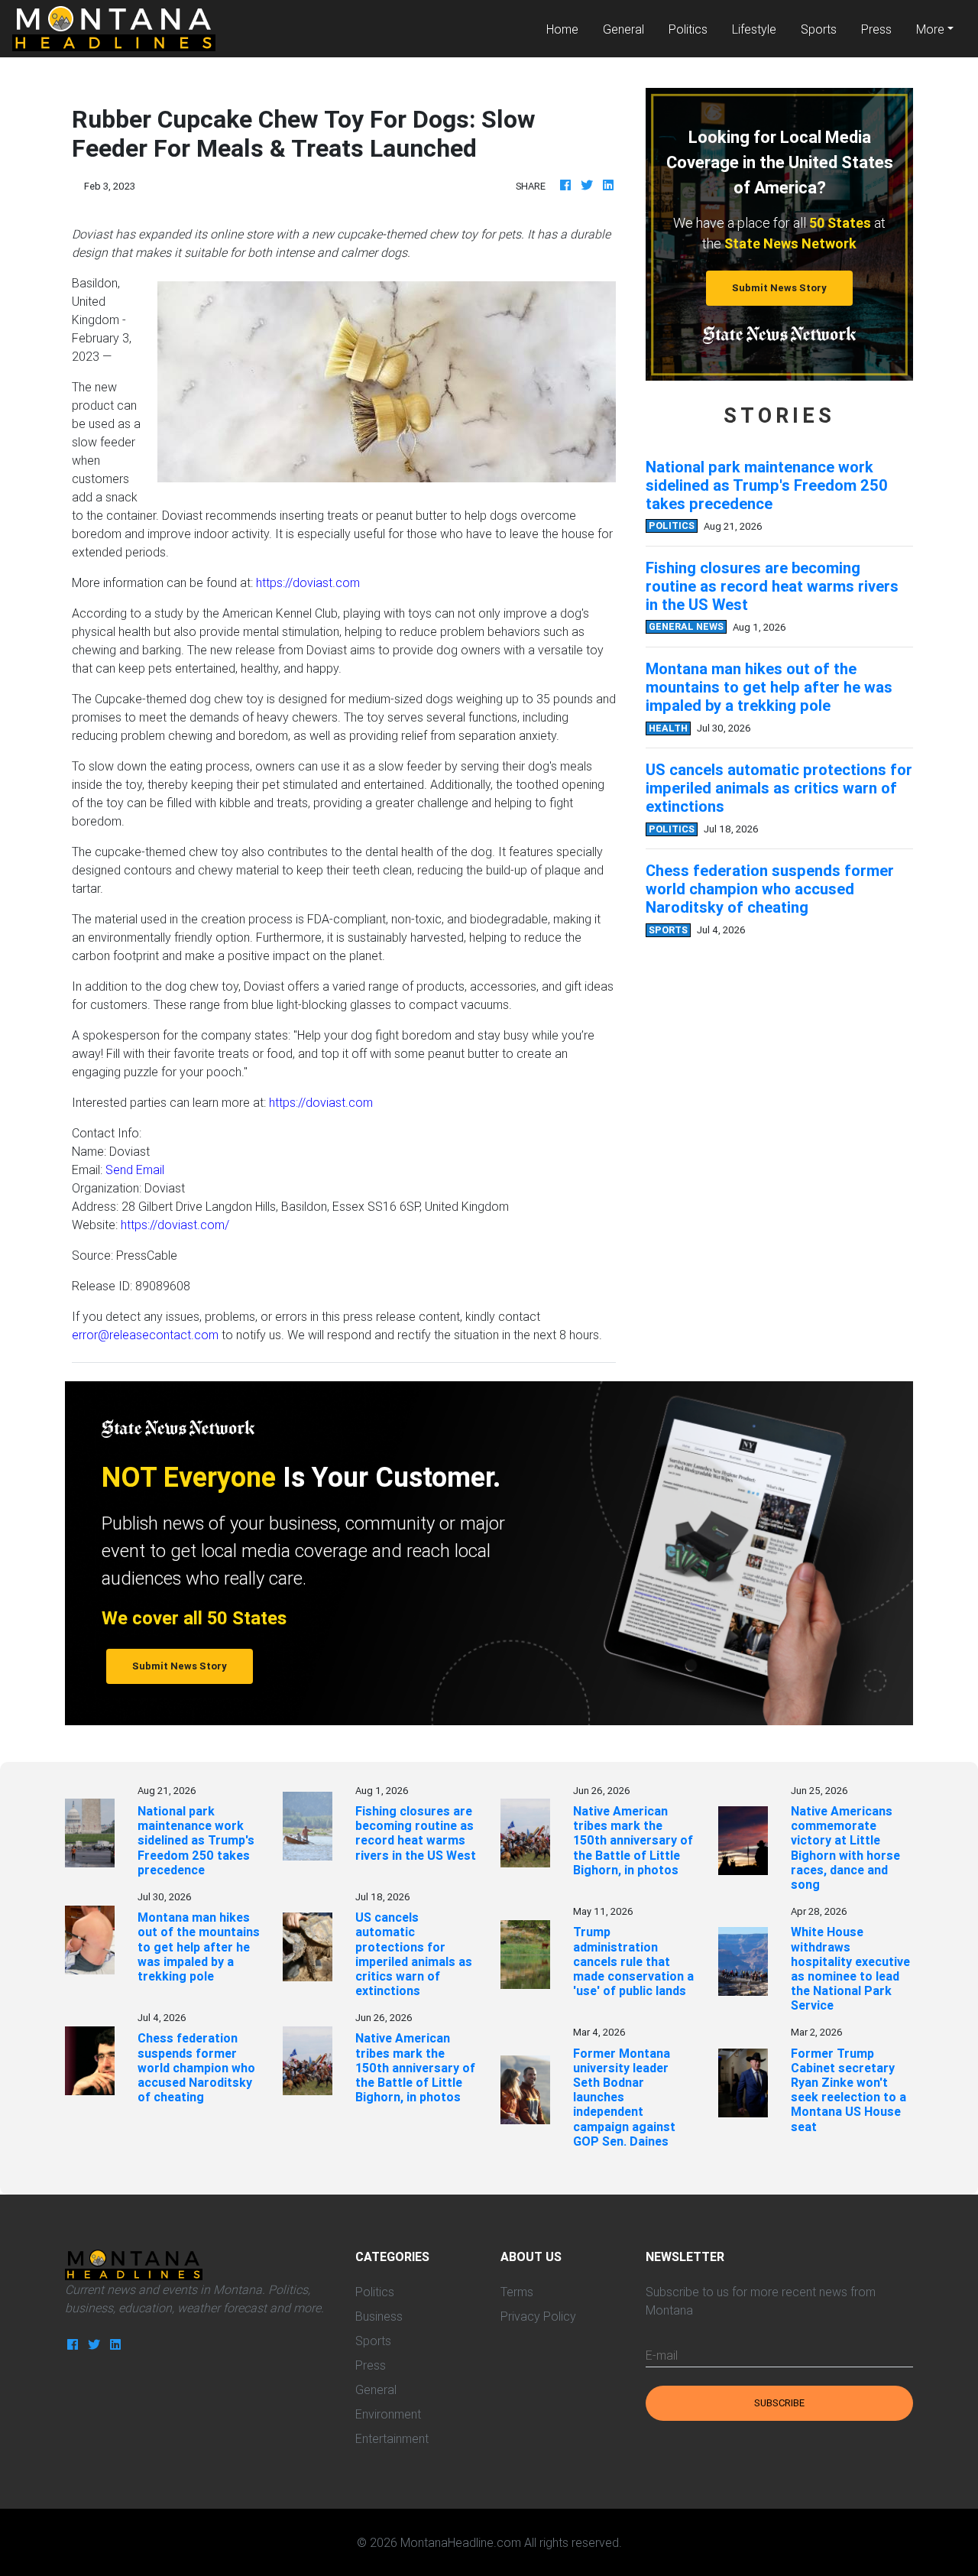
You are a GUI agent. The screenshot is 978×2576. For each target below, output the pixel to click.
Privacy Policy (538, 2316)
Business (379, 2316)
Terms (517, 2292)
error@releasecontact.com (145, 1335)
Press (876, 29)
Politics (688, 29)
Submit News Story (779, 288)
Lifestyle (754, 29)
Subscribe (779, 2403)
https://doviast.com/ (175, 1225)
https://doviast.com (308, 582)
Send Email (135, 1170)
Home (568, 29)
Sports (819, 29)
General (623, 29)
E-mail (662, 2355)
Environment (388, 2414)
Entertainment (392, 2438)
